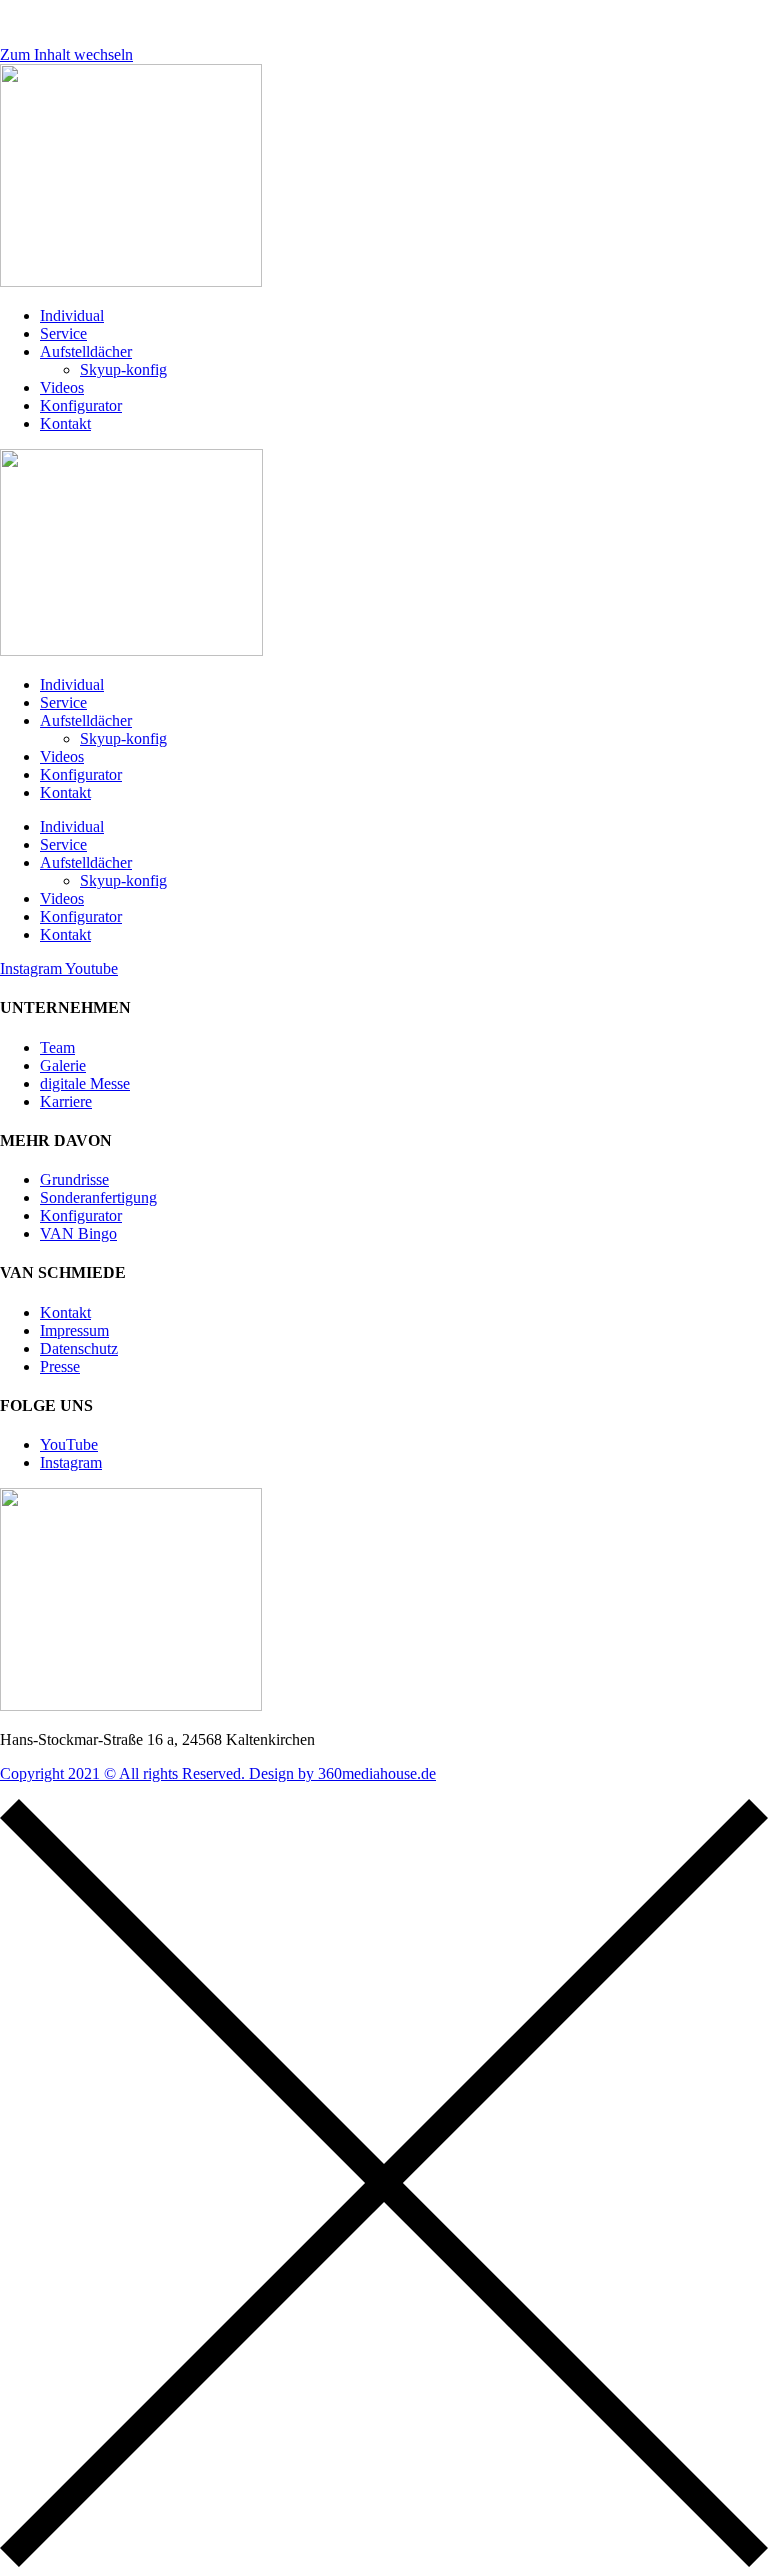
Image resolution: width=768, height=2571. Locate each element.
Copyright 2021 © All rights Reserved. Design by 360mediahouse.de (218, 1773)
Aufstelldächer (86, 351)
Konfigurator (81, 405)
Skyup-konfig (123, 369)
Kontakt (65, 423)
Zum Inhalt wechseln (66, 54)
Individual (72, 315)
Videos (62, 387)
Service (63, 333)
